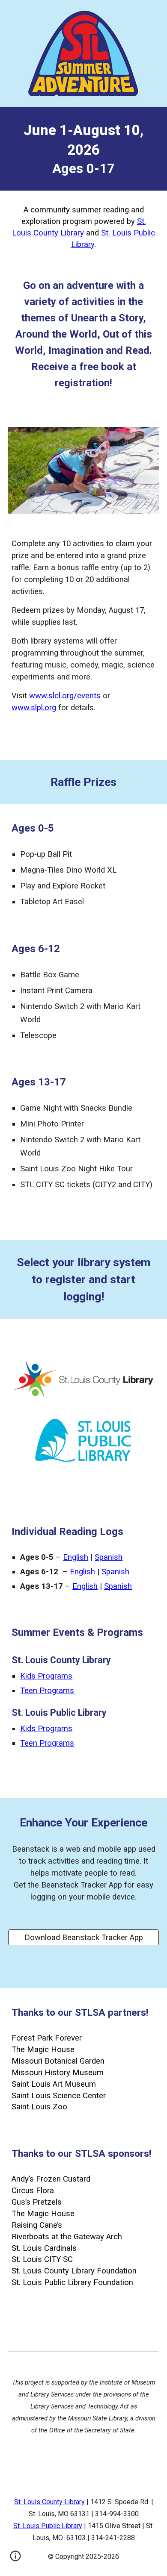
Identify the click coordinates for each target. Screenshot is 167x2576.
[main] (83, 149)
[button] (15, 2559)
